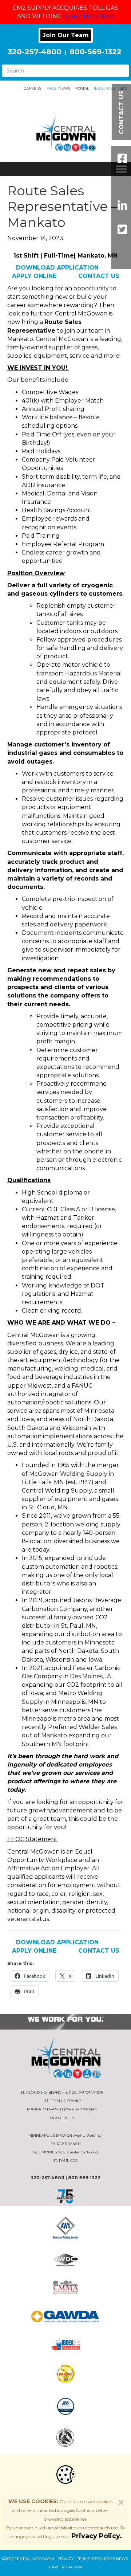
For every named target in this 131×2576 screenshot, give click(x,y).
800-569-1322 (96, 52)
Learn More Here (90, 16)
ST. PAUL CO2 (65, 2161)
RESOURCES (102, 88)
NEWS (64, 88)
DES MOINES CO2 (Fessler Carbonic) (65, 2152)
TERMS (84, 2559)
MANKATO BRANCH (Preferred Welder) (62, 2109)
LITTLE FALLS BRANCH (62, 2101)
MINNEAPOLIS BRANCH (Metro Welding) (65, 2135)
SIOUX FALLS (62, 2118)
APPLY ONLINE (35, 276)
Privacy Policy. (97, 2536)
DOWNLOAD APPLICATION (58, 268)
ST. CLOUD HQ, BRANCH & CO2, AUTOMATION (62, 2092)
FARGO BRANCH (66, 2144)
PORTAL (82, 88)
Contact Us (121, 112)
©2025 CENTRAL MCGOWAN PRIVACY (40, 2559)
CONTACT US (99, 276)
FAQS (51, 88)
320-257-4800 (35, 52)
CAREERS (32, 88)
